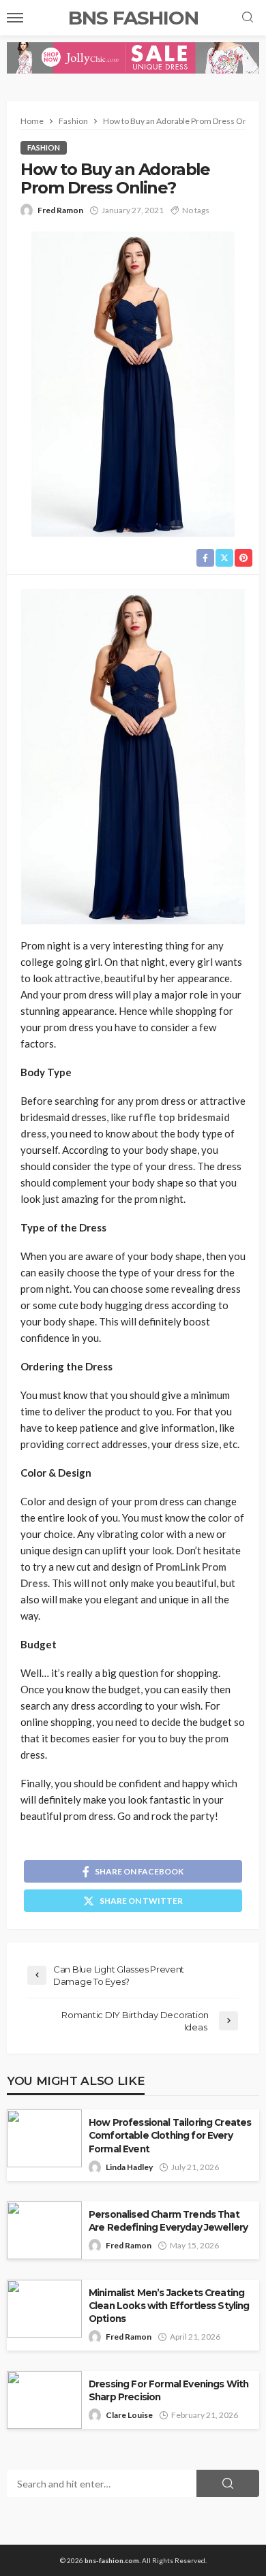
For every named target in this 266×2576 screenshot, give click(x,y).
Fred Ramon (60, 210)
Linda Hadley (129, 2167)
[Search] (248, 18)
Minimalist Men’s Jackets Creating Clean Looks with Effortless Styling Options (169, 2306)
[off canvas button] (15, 18)
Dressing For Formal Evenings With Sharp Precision (168, 2390)
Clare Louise (129, 2415)
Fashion (44, 147)
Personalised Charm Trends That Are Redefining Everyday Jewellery (168, 2221)
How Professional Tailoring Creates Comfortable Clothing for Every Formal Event (170, 2135)
